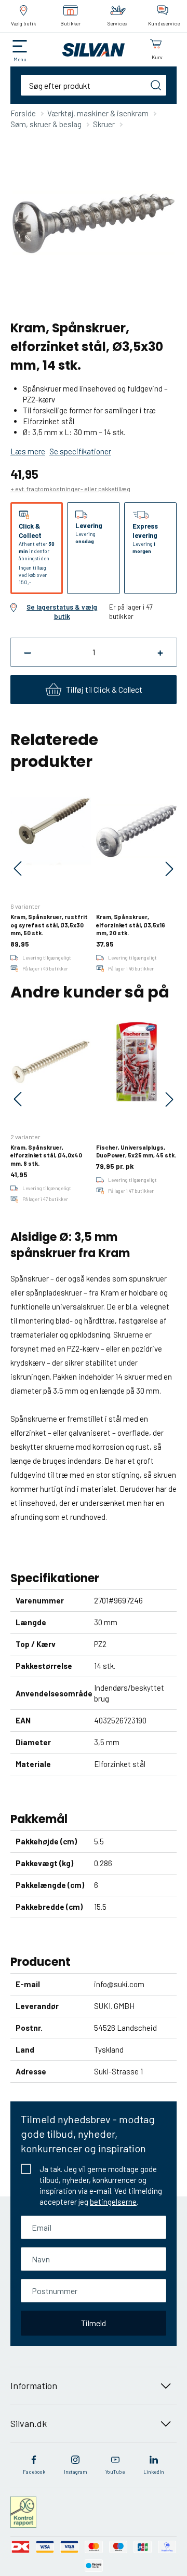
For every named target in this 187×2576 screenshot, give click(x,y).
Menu (20, 59)
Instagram (76, 2472)
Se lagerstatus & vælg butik (62, 612)
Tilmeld (94, 2323)
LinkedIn (154, 2472)
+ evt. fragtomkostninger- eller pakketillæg (70, 489)
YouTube (115, 2472)
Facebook (34, 2472)
